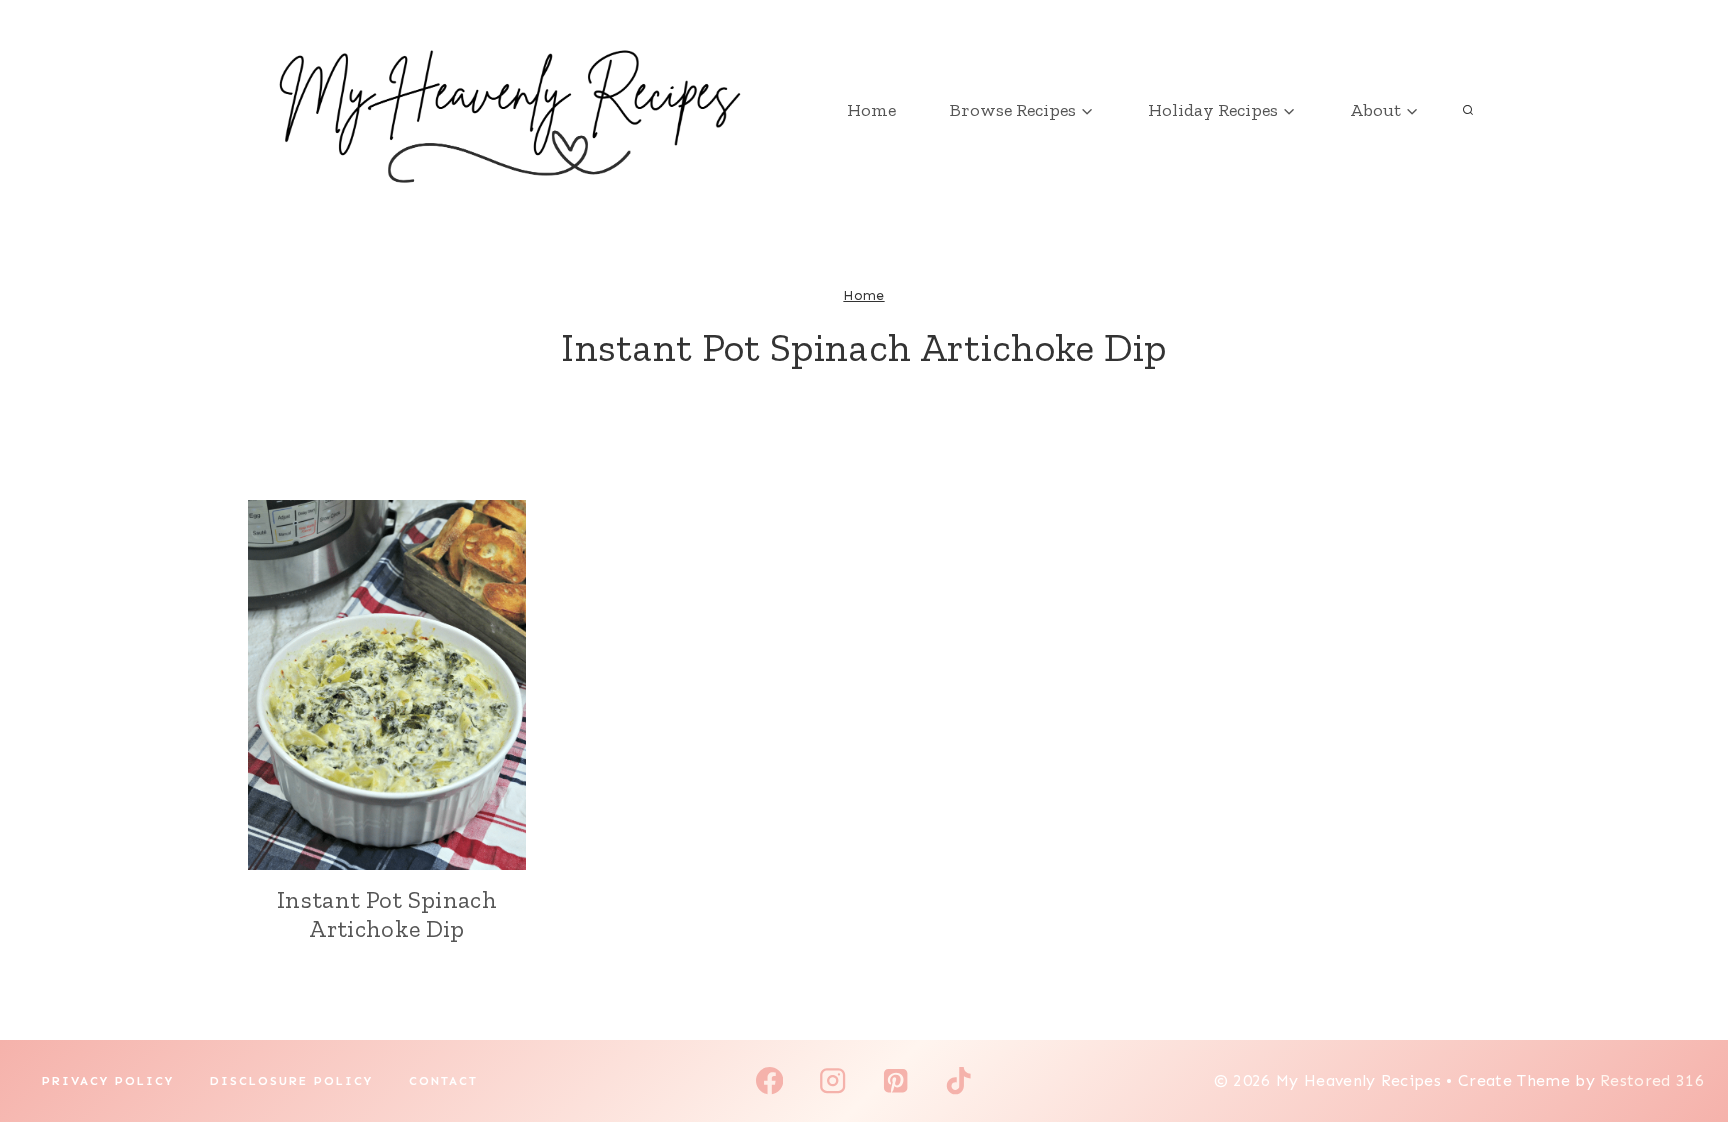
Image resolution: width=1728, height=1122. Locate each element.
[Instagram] (832, 1081)
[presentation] (387, 685)
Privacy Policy (108, 1081)
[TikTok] (958, 1081)
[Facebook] (769, 1081)
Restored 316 (1652, 1080)
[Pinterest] (895, 1081)
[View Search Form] (1468, 110)
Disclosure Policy (291, 1081)
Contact (443, 1081)
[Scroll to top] (1681, 1045)
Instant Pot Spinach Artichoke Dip (387, 914)
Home (871, 110)
